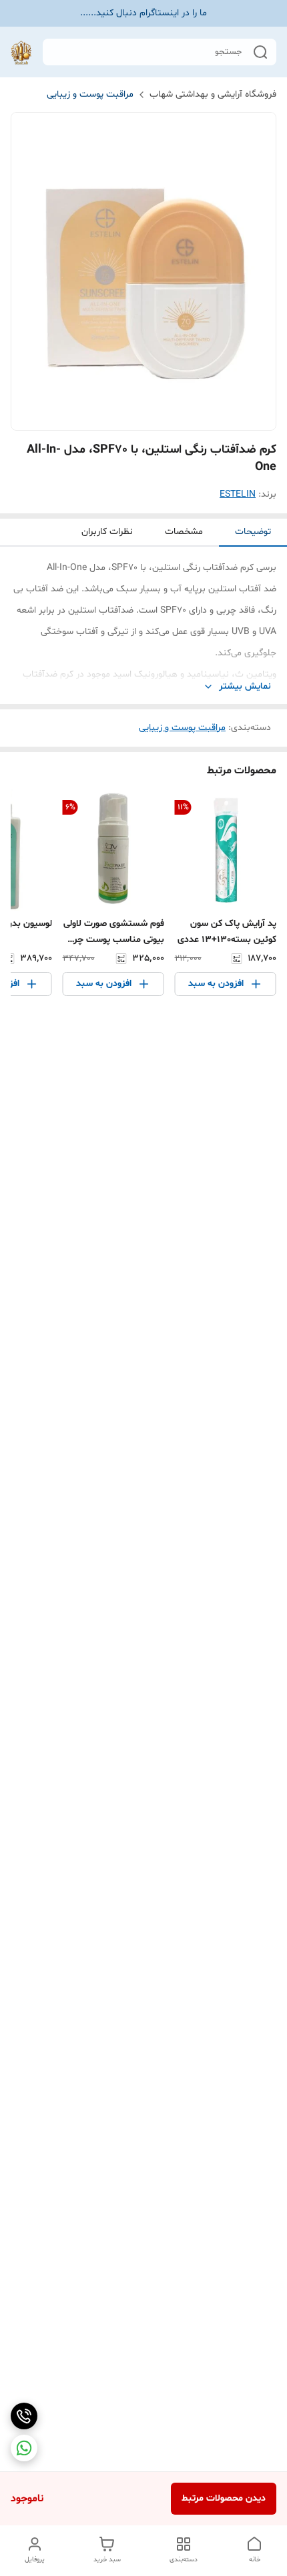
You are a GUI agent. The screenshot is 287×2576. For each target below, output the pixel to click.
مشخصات (184, 532)
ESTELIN (238, 494)
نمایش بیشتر (245, 686)
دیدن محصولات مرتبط (224, 2498)
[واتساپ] (24, 2448)
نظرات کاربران (107, 532)
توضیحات (253, 532)
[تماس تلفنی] (24, 2416)
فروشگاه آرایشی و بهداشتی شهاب (213, 94)
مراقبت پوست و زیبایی (90, 94)
